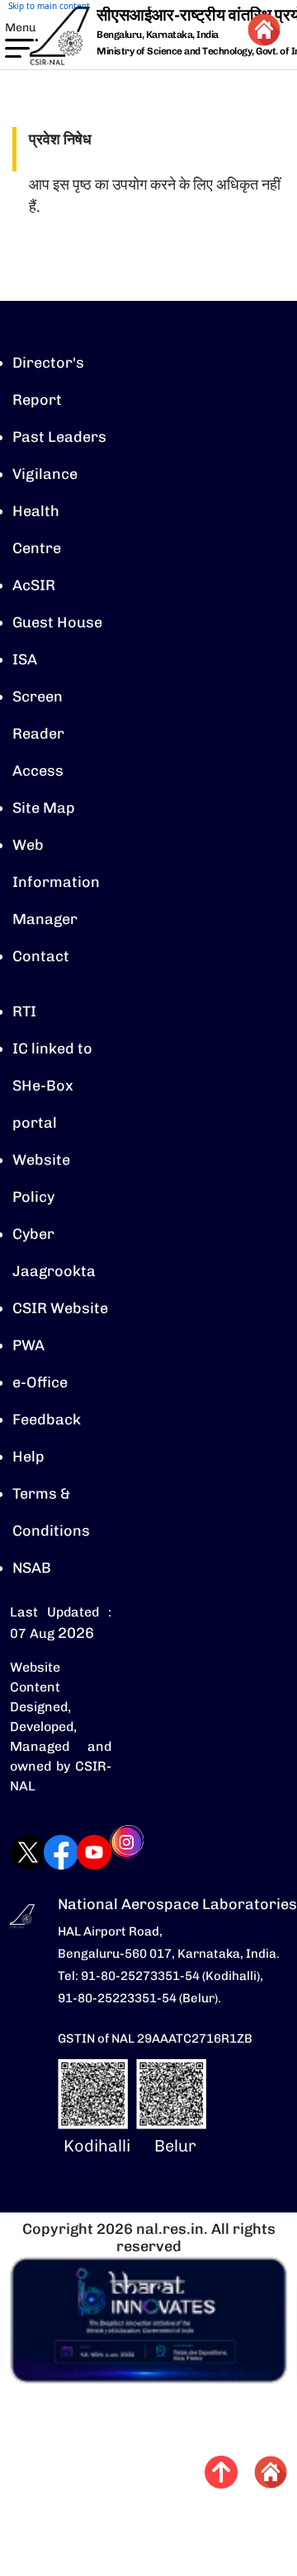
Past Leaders (59, 437)
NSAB (32, 1568)
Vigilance (45, 474)
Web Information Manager (56, 882)
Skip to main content (49, 6)
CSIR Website (60, 1308)
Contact (41, 956)
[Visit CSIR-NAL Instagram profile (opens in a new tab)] (111, 1853)
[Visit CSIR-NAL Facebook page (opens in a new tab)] (45, 1852)
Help (28, 1457)
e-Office (40, 1382)
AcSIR (34, 585)
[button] (12, 47)
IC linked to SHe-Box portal (52, 1086)
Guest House (57, 622)
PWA (28, 1345)
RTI (24, 1011)
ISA (25, 659)
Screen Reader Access (38, 734)
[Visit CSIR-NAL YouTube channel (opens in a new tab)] (78, 1852)
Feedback (47, 1419)
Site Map (44, 808)
